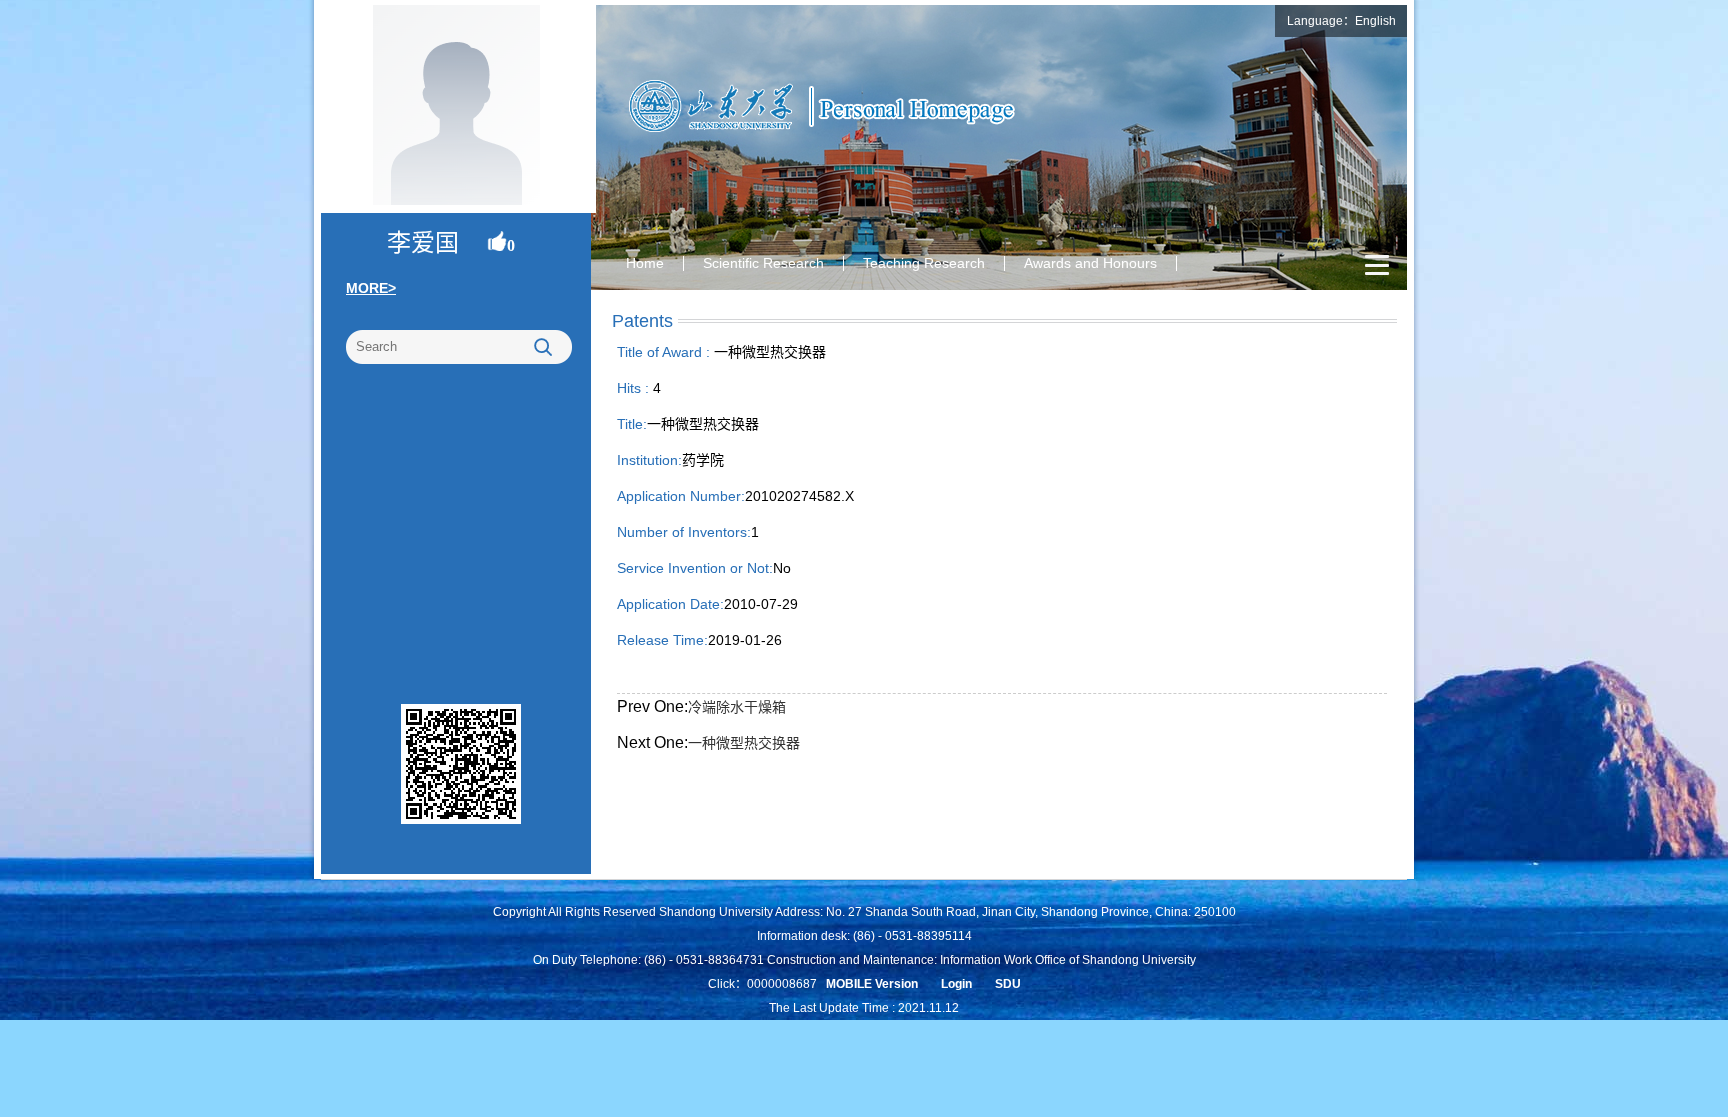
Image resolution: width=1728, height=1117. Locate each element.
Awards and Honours (1090, 263)
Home (645, 263)
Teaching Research (924, 263)
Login (956, 984)
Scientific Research (763, 263)
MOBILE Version (872, 984)
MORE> (371, 288)
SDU (1008, 984)
